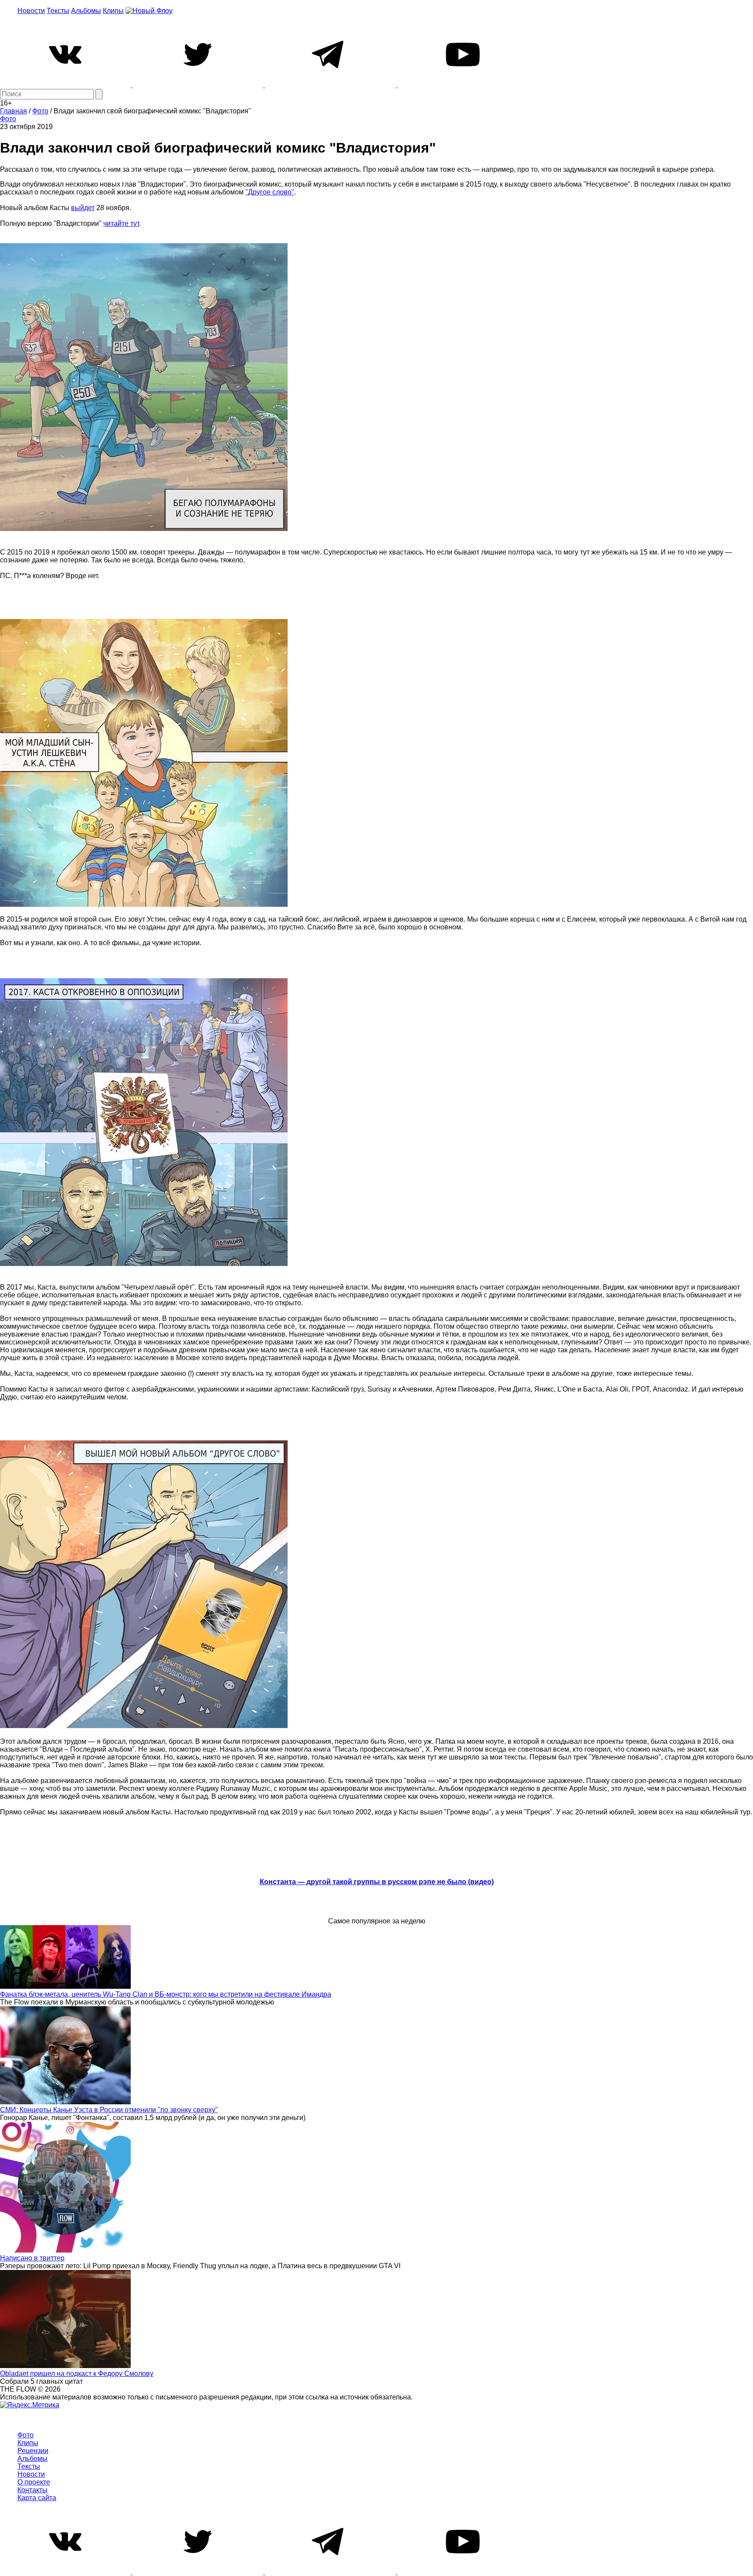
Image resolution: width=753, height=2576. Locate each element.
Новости (31, 11)
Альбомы (86, 11)
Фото (8, 119)
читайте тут (121, 223)
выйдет (83, 208)
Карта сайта (37, 2498)
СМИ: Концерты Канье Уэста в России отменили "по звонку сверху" (109, 2110)
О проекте (34, 2482)
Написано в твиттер (32, 2258)
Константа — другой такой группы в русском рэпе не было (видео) (377, 1882)
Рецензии (33, 2451)
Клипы (113, 11)
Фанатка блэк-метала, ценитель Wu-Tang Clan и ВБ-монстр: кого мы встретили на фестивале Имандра (166, 1994)
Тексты (58, 11)
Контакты (32, 2490)
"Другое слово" (270, 192)
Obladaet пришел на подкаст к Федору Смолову (77, 2374)
